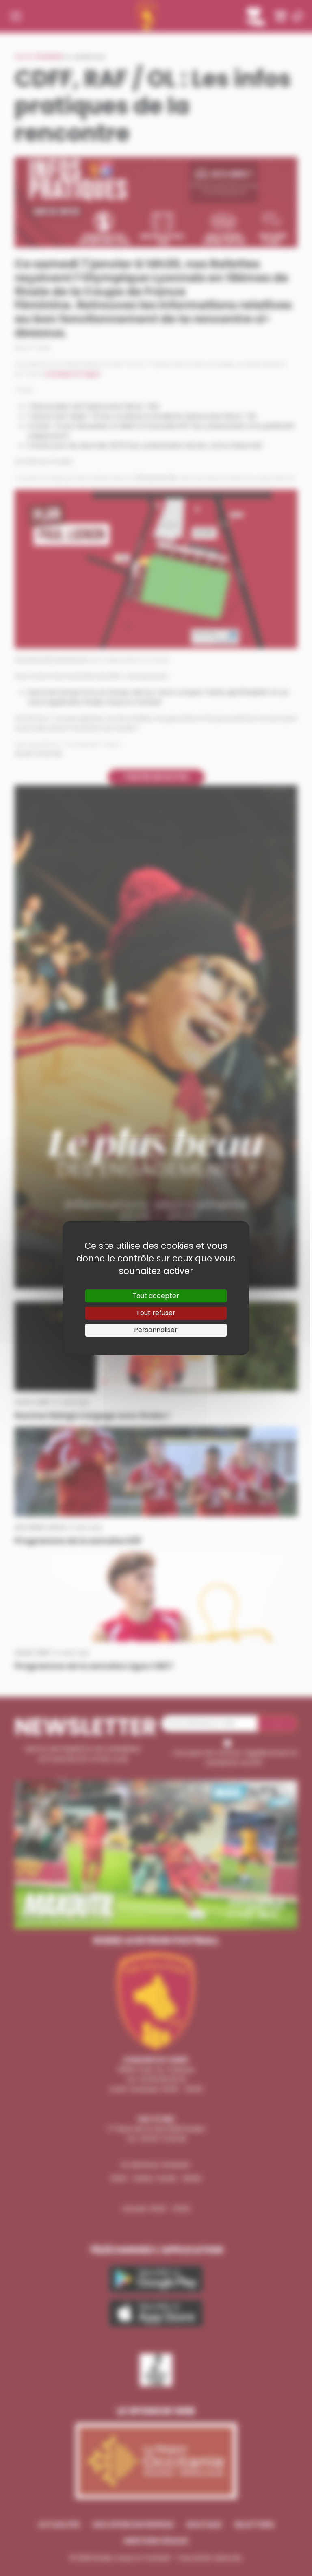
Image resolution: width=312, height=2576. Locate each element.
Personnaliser (156, 1330)
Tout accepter (156, 1296)
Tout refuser (156, 1313)
